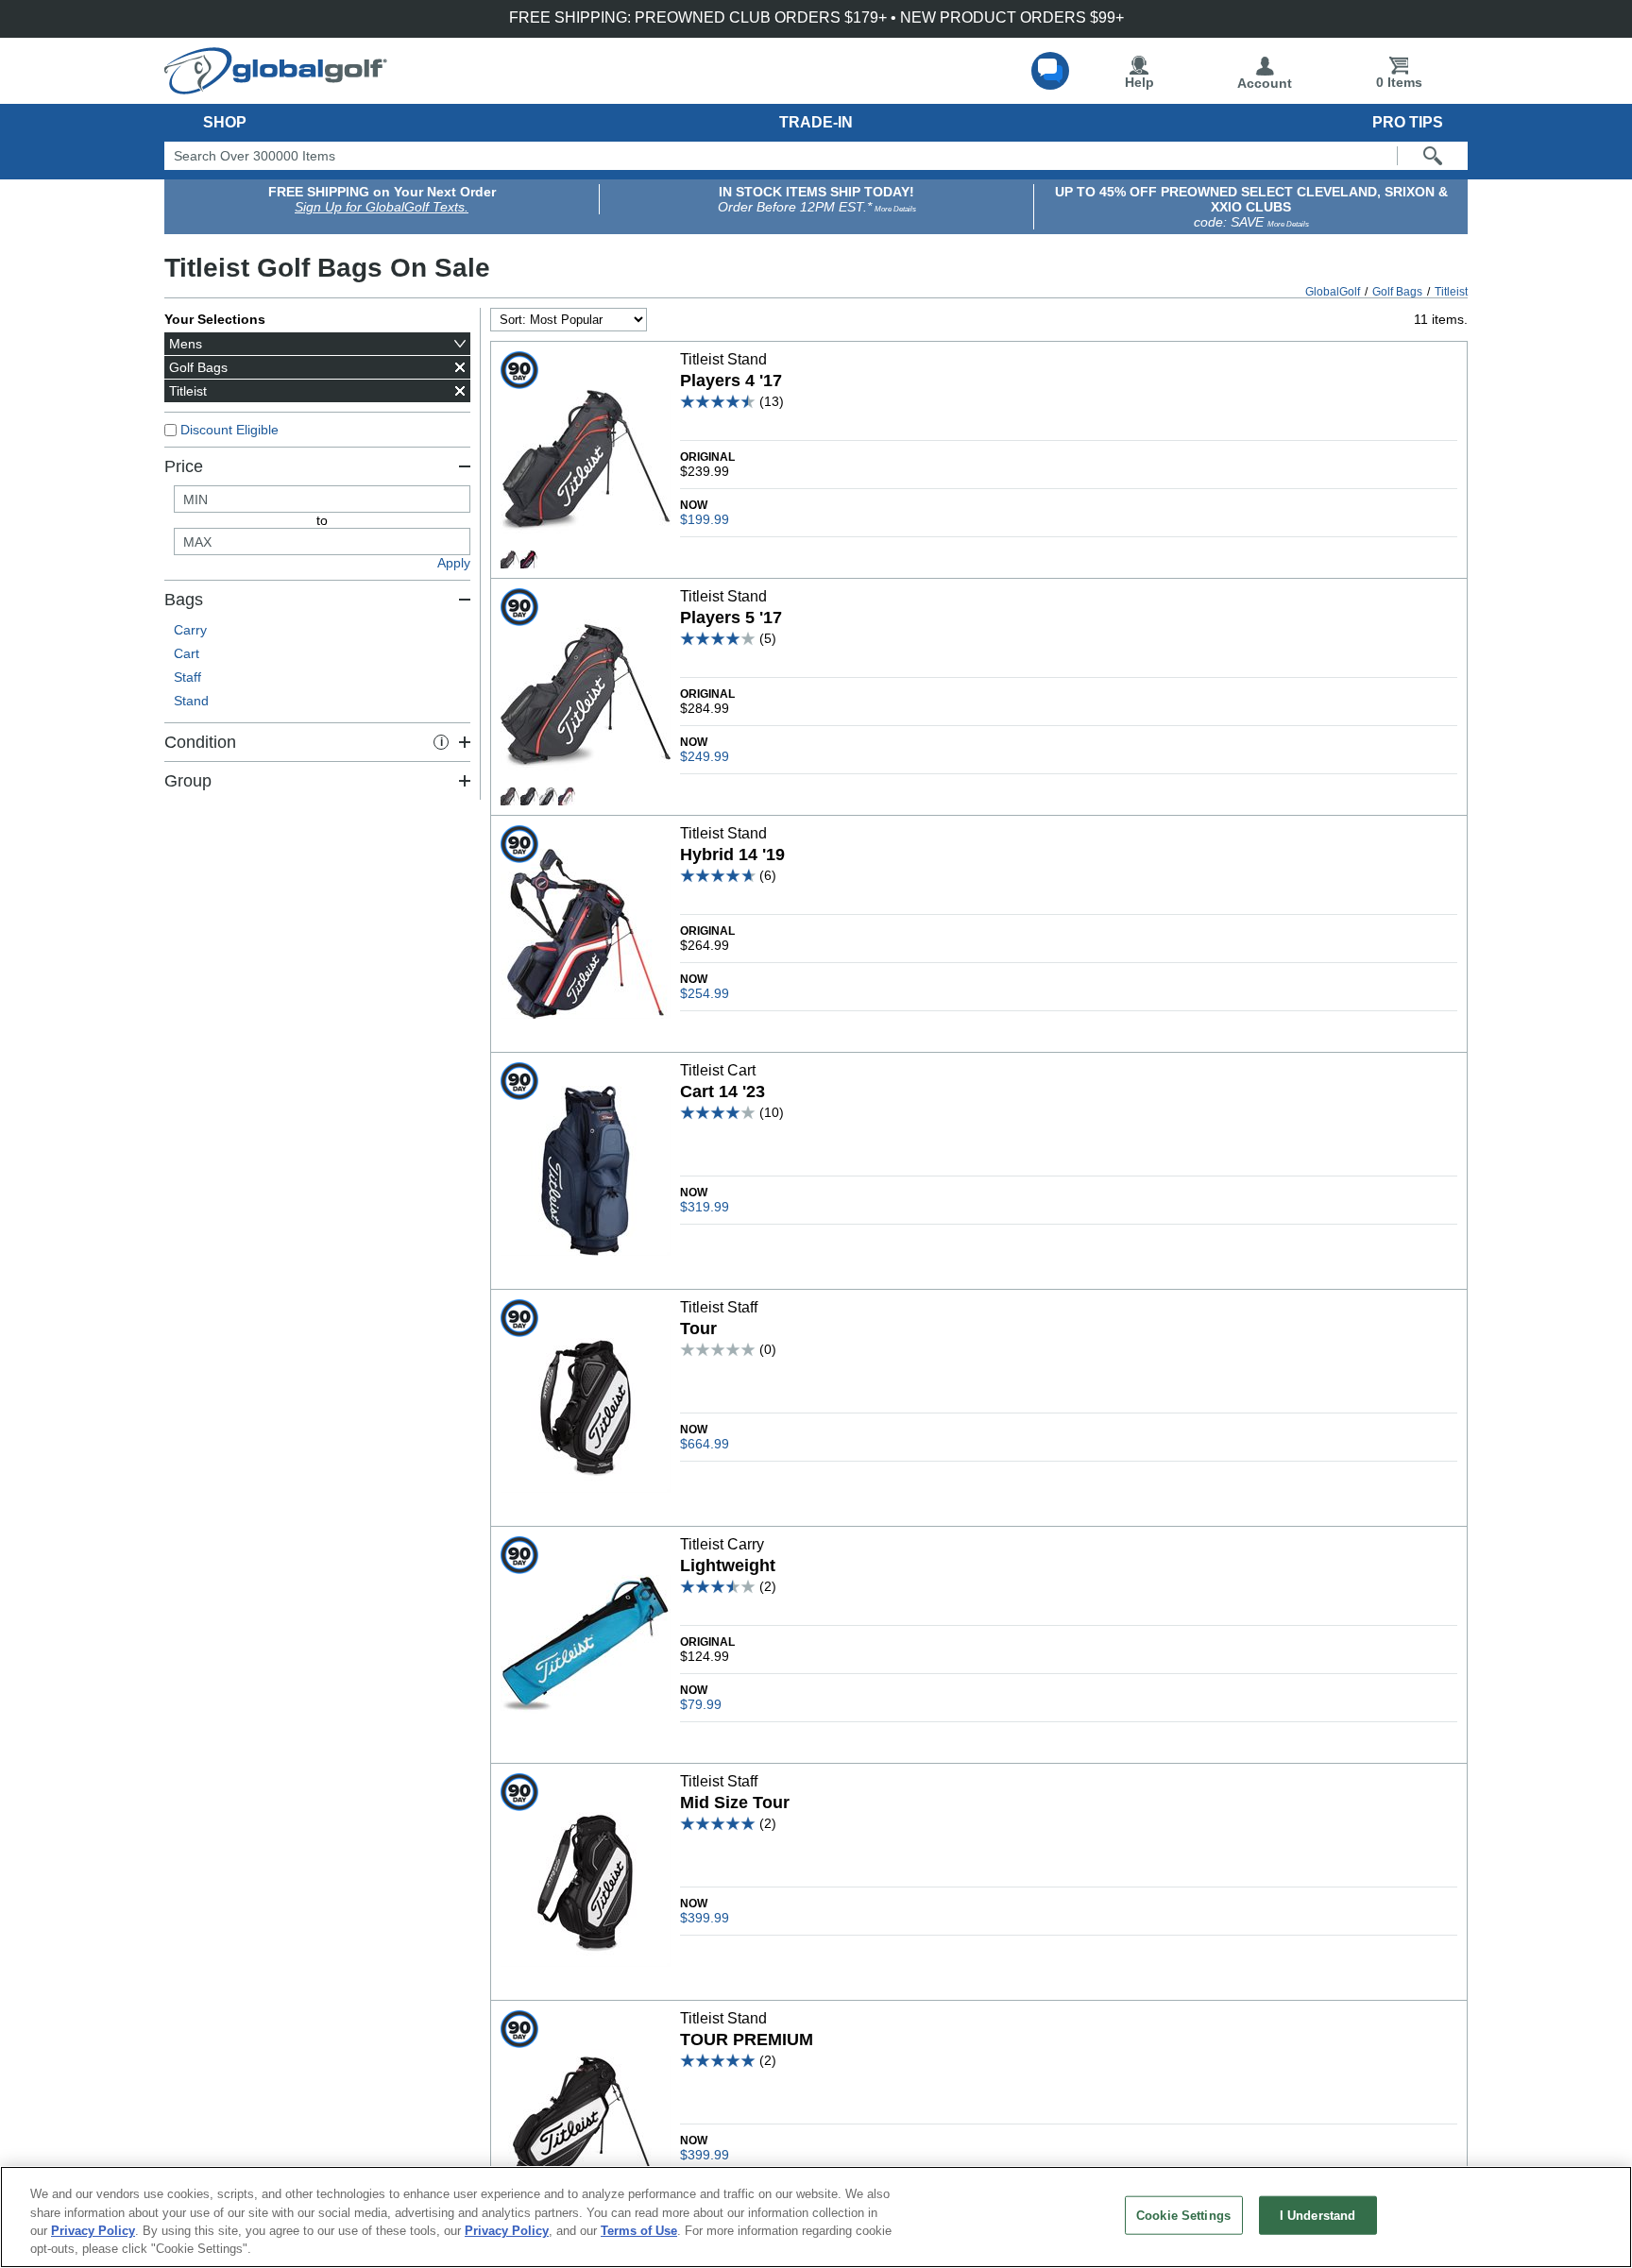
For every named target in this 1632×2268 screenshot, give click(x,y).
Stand (191, 701)
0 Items (1399, 82)
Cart (187, 653)
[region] (816, 2217)
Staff (187, 677)
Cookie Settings (1183, 2216)
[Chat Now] (1050, 71)
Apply (454, 563)
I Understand (1318, 2216)
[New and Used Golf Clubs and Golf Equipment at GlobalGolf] (276, 87)
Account (1265, 83)
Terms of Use (639, 2231)
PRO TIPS (1408, 122)
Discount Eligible (229, 430)
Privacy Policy (93, 2231)
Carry (190, 630)
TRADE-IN (816, 122)
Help (1139, 82)
